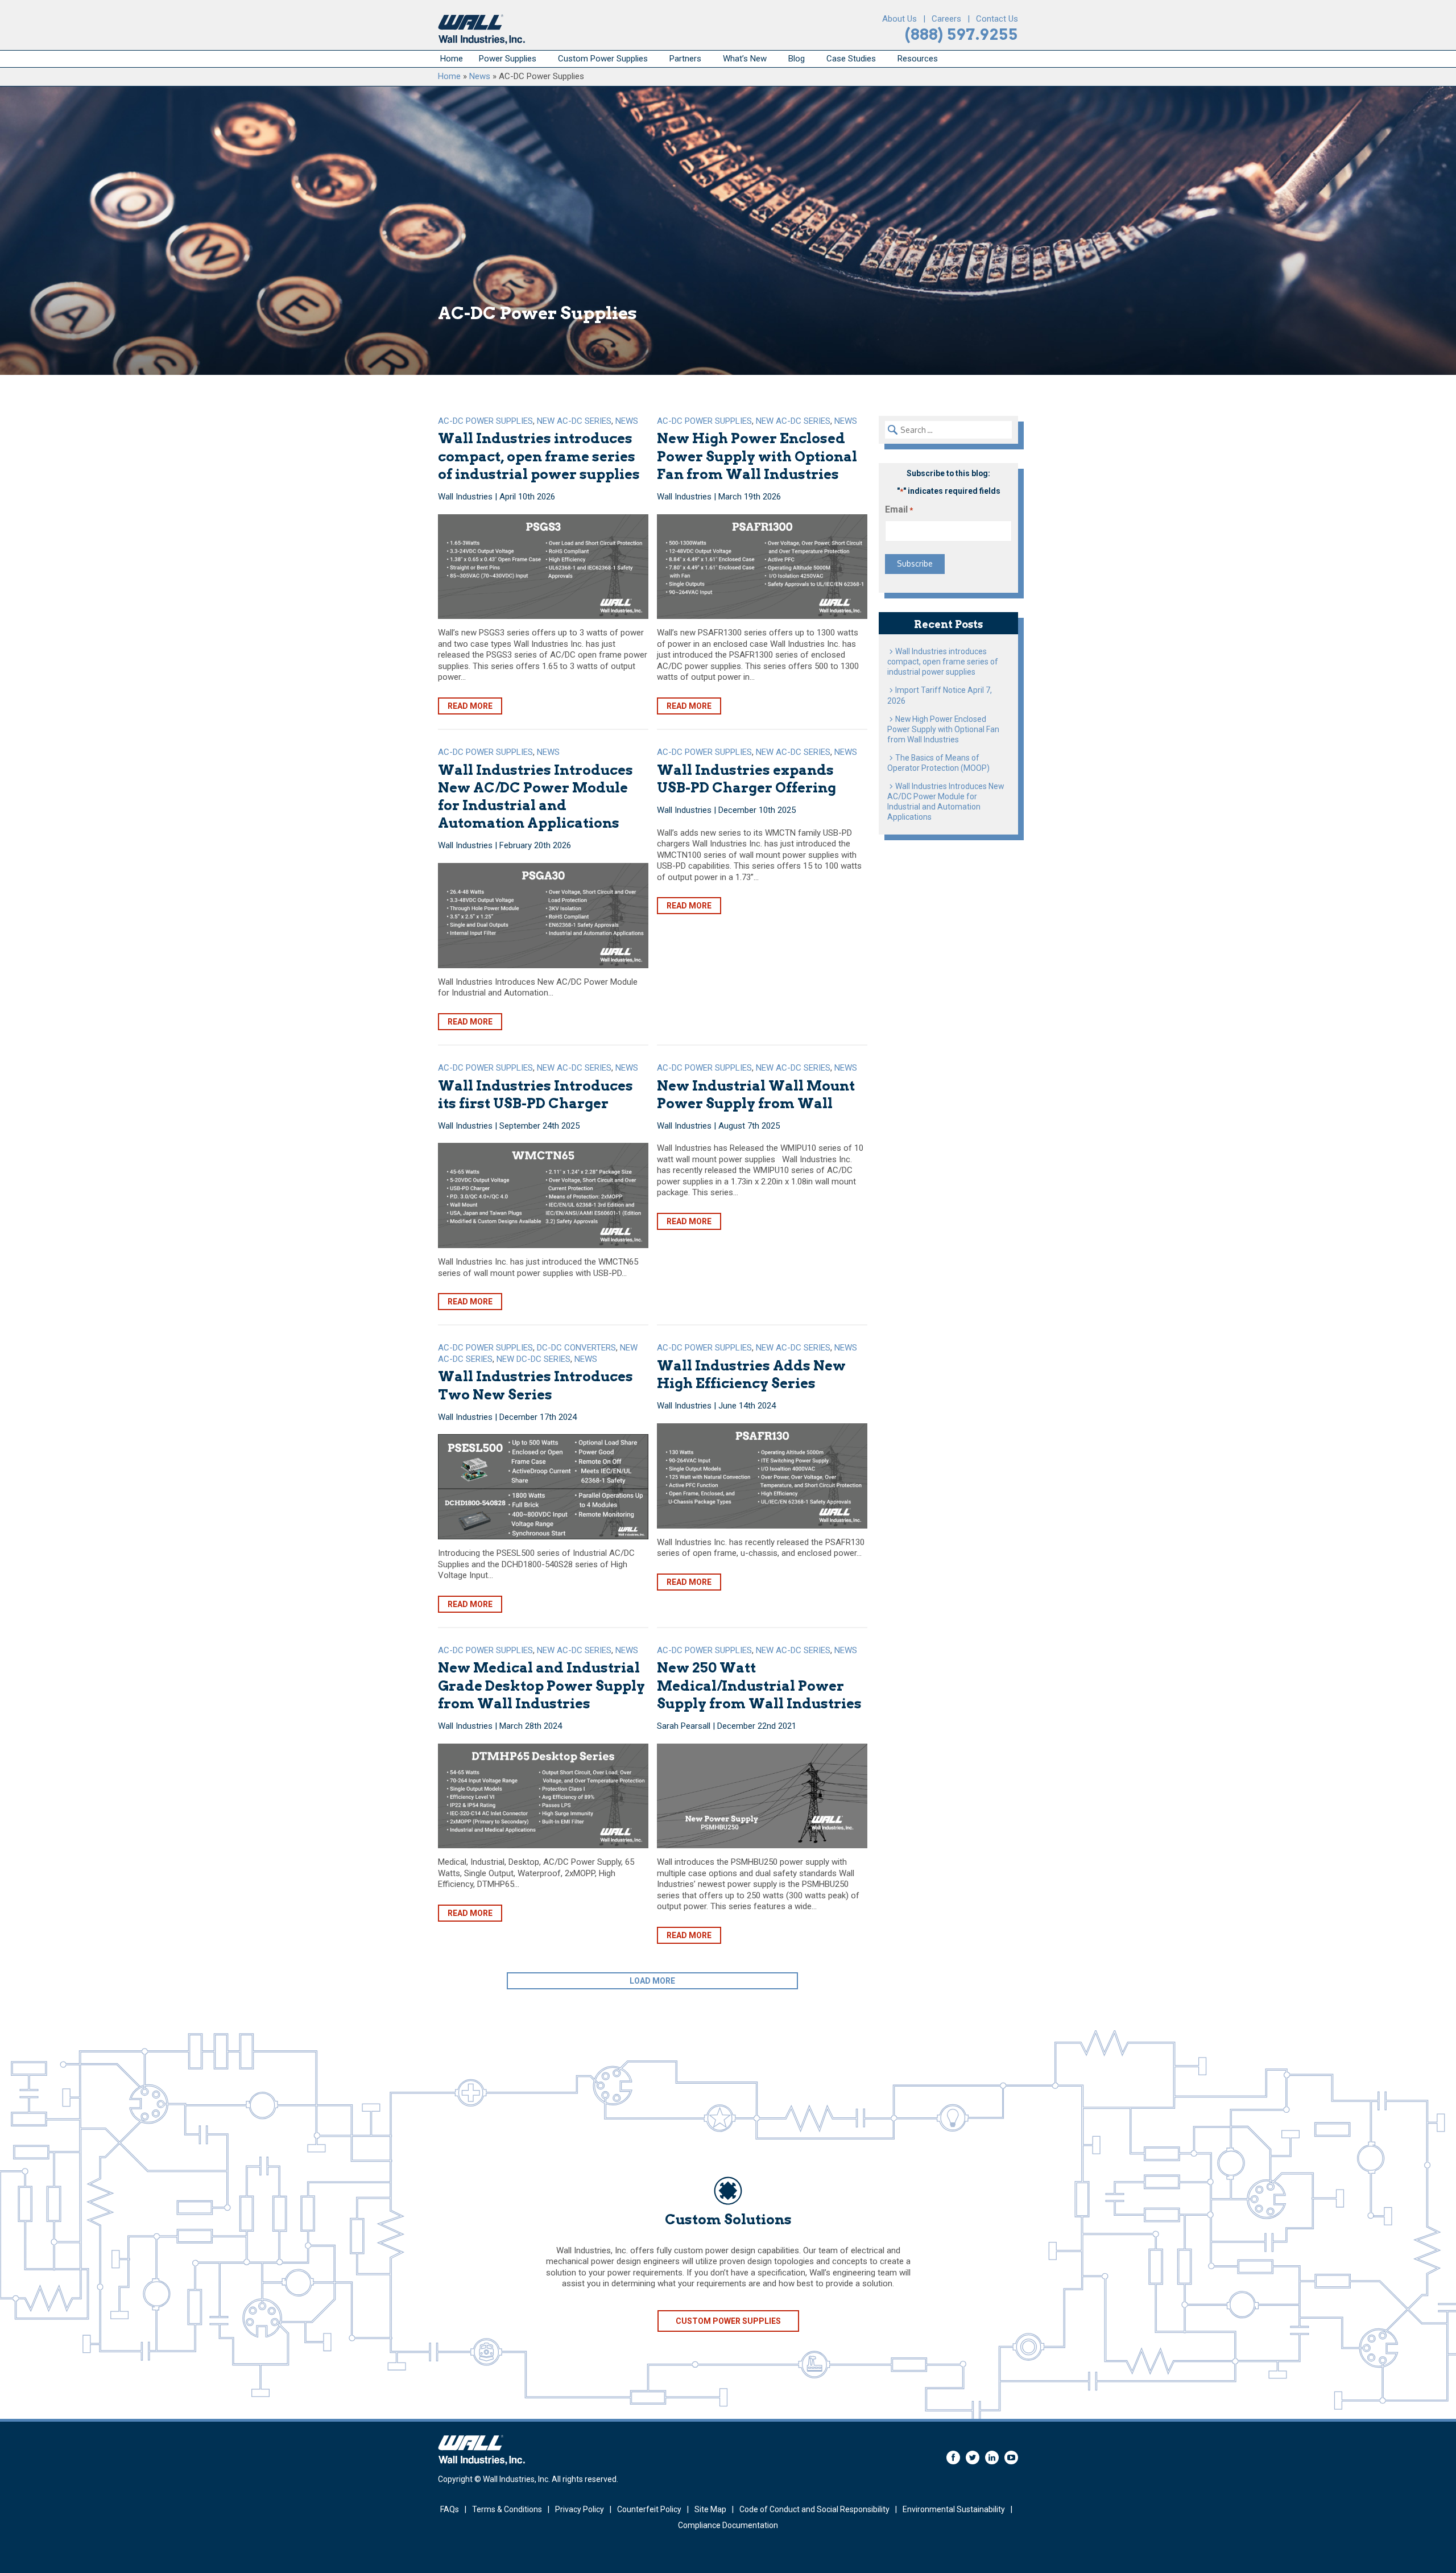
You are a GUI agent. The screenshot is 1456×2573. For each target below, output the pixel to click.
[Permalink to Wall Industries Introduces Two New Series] (543, 1487)
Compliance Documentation (728, 2525)
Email (899, 509)
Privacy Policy (580, 2509)
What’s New (745, 59)
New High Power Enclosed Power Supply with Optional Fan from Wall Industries (757, 456)
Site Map (710, 2509)
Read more (470, 706)
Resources (918, 59)
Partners (685, 59)
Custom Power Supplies (603, 59)
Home (452, 59)
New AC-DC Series (574, 421)
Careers (946, 19)
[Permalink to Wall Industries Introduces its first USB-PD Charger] (543, 1195)
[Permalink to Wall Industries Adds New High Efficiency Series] (762, 1476)
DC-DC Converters (576, 1348)
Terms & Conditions (507, 2509)
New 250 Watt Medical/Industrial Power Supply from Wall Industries (759, 1685)
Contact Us (997, 19)
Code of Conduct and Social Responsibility (814, 2509)
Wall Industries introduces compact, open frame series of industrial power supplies (539, 456)
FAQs (450, 2509)
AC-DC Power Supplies (485, 421)
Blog (797, 59)
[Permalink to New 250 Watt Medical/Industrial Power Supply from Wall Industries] (762, 1796)
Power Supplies (508, 59)
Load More (652, 1981)
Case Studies (851, 59)
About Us (899, 19)
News (480, 76)
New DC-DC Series (533, 1359)
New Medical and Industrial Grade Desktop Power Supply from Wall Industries (541, 1685)
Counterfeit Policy (649, 2509)
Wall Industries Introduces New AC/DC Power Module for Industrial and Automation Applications (946, 802)
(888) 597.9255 (961, 34)
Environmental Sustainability (954, 2509)
